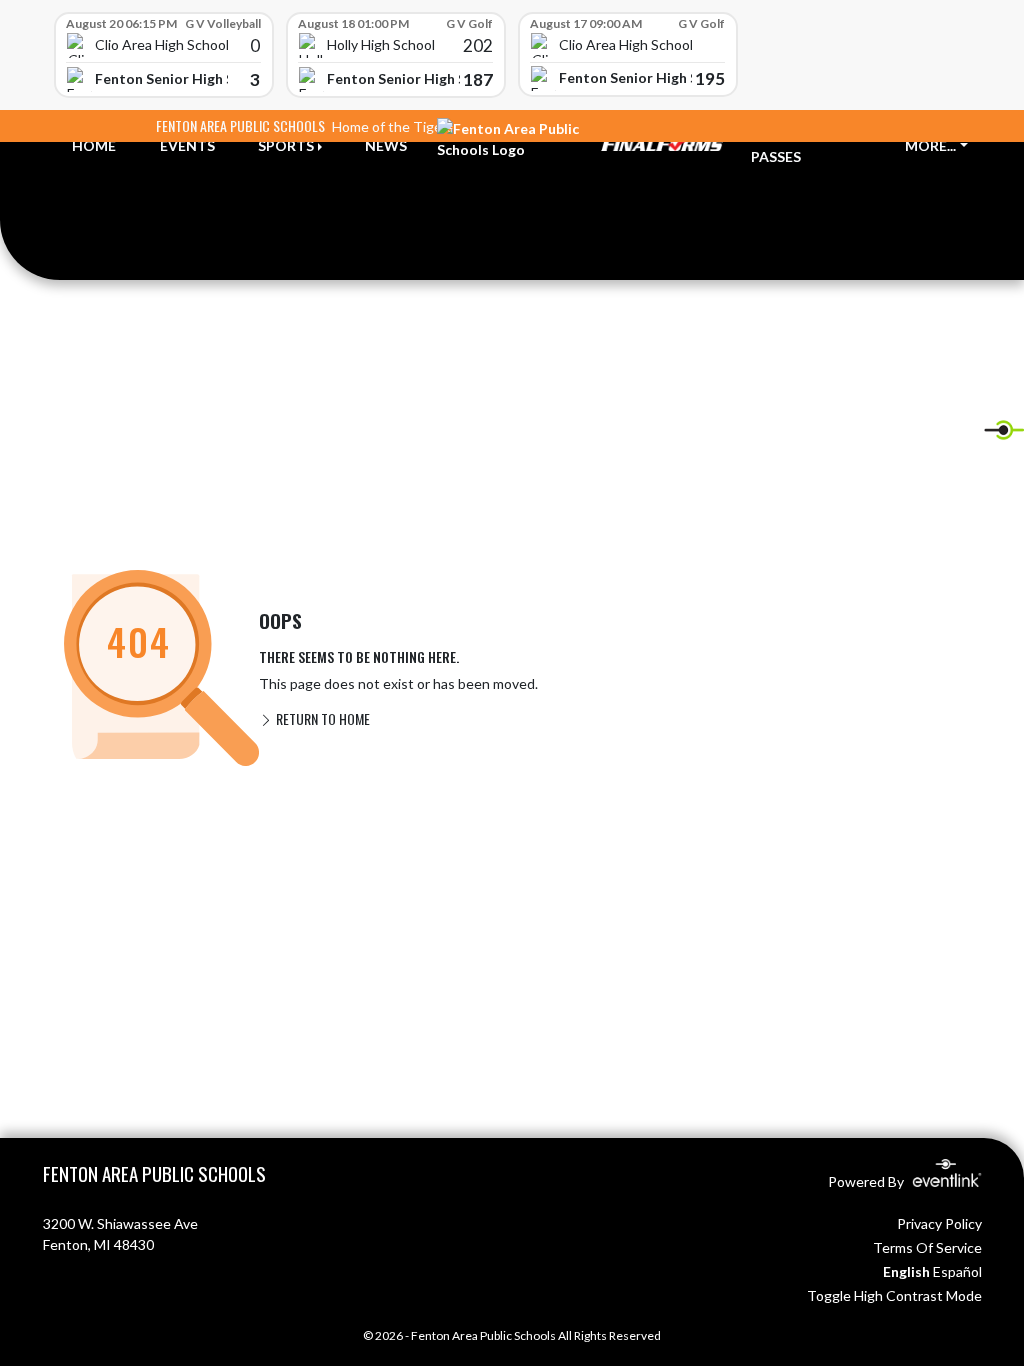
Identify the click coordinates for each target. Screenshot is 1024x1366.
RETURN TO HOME (321, 718)
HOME (94, 145)
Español (957, 1271)
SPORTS (286, 145)
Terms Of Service (927, 1247)
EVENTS (187, 145)
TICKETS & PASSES (788, 146)
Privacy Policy (939, 1223)
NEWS (386, 145)
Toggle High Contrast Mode (894, 1295)
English (906, 1271)
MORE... (930, 145)
